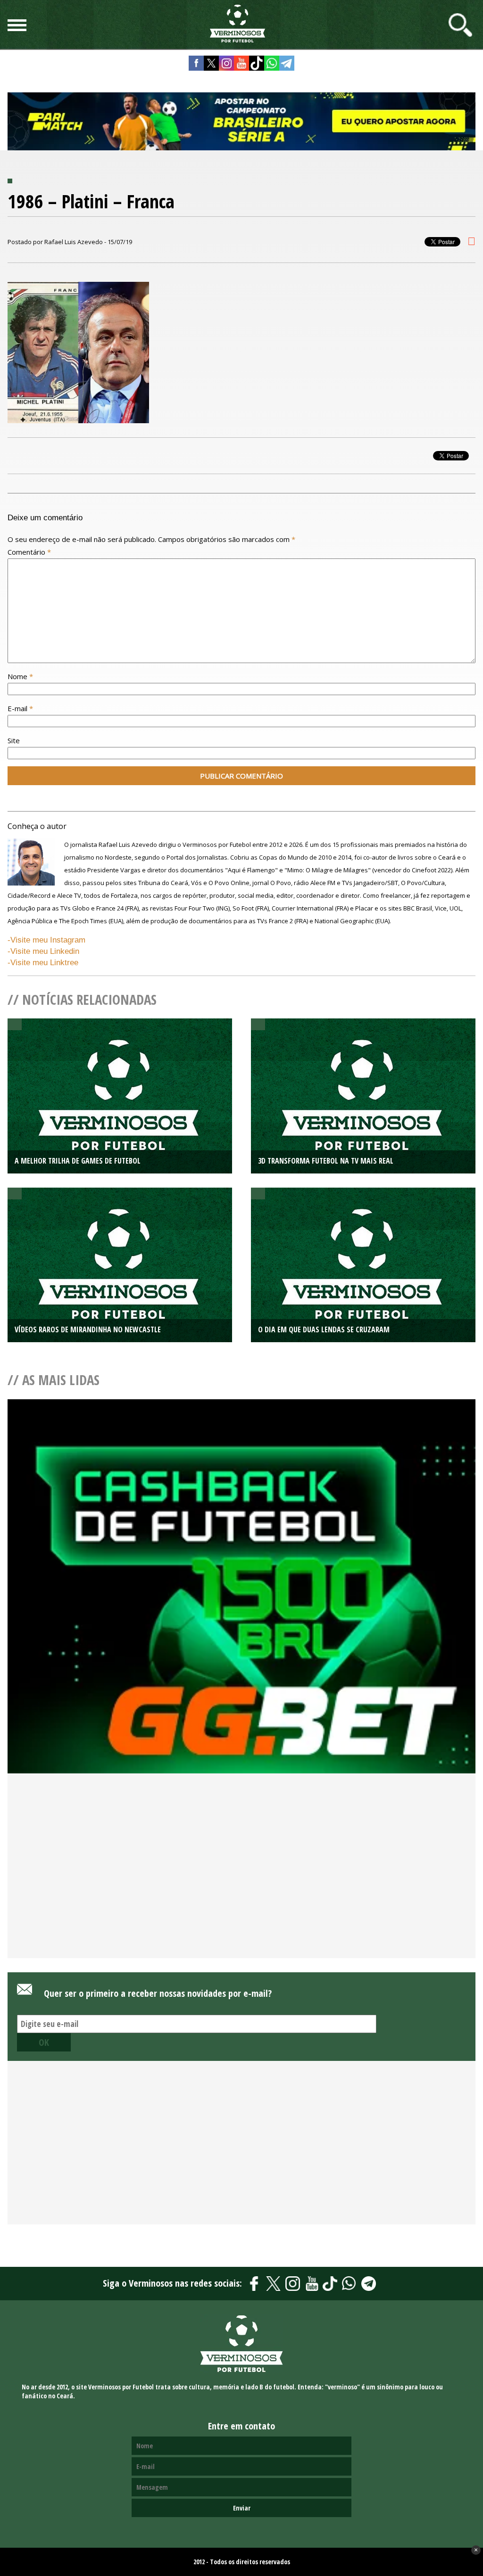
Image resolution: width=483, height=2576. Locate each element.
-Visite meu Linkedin (43, 951)
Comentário (29, 552)
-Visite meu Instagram (46, 940)
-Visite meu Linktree (43, 963)
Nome (20, 676)
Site (14, 740)
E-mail (20, 708)
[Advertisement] (241, 1881)
